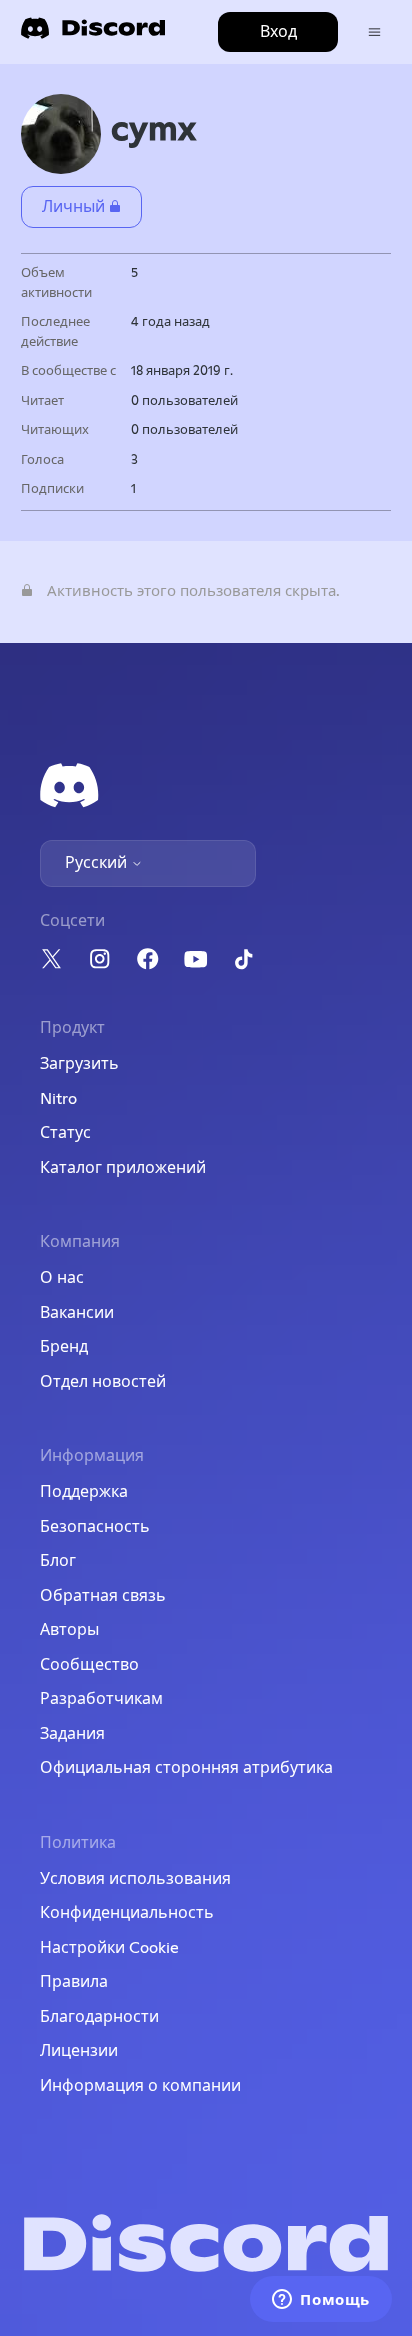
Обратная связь (103, 1596)
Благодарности (99, 2017)
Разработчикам (101, 1699)
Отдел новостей (103, 1382)
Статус (65, 1133)
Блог (58, 1561)
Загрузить (79, 1064)
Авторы (69, 1630)
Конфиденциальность (127, 1913)
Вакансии (77, 1313)
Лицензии (79, 2051)
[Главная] (93, 34)
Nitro (58, 1099)
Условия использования (135, 1879)
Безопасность (95, 1527)
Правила (74, 1982)
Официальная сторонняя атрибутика (186, 1768)
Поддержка (84, 1492)
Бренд (64, 1347)
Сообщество (89, 1665)
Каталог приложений (123, 1168)
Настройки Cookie (109, 1948)
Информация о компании (140, 2086)
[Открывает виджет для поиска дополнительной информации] (321, 2301)
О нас (62, 1278)
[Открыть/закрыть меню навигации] (374, 32)
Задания (72, 1734)
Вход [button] (278, 32)
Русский (98, 863)
